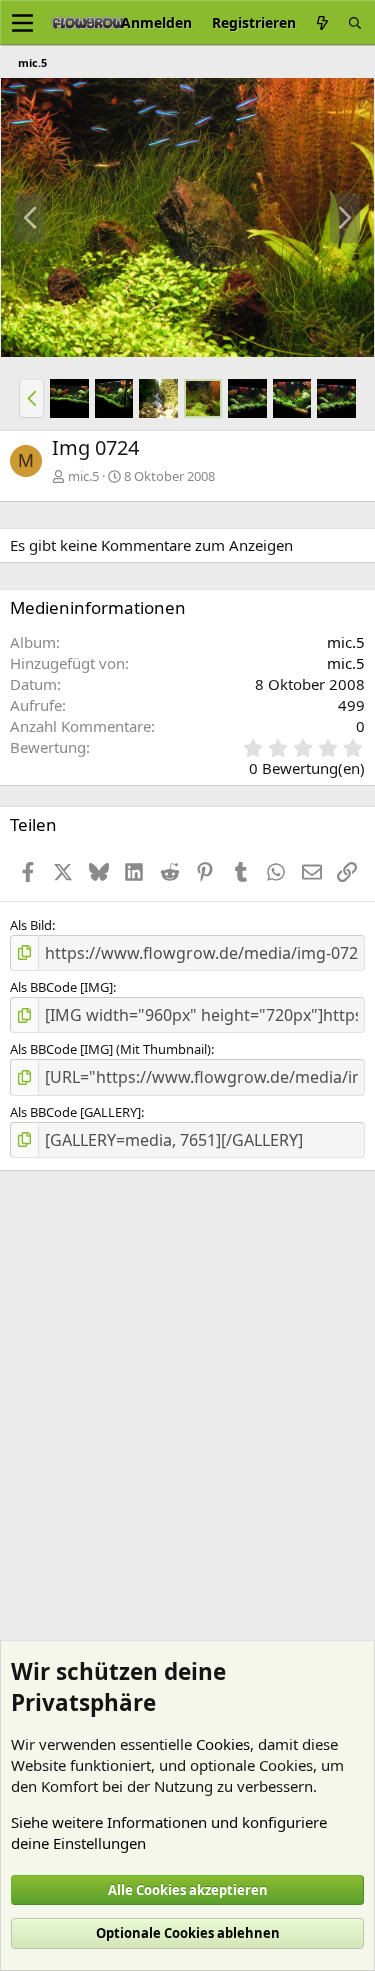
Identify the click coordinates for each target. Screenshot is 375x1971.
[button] (31, 398)
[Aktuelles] (322, 22)
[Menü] (22, 23)
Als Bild (31, 925)
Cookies (223, 1744)
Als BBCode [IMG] (61, 987)
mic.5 (83, 476)
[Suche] (355, 22)
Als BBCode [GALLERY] (75, 1112)
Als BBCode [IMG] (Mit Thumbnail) (110, 1049)
